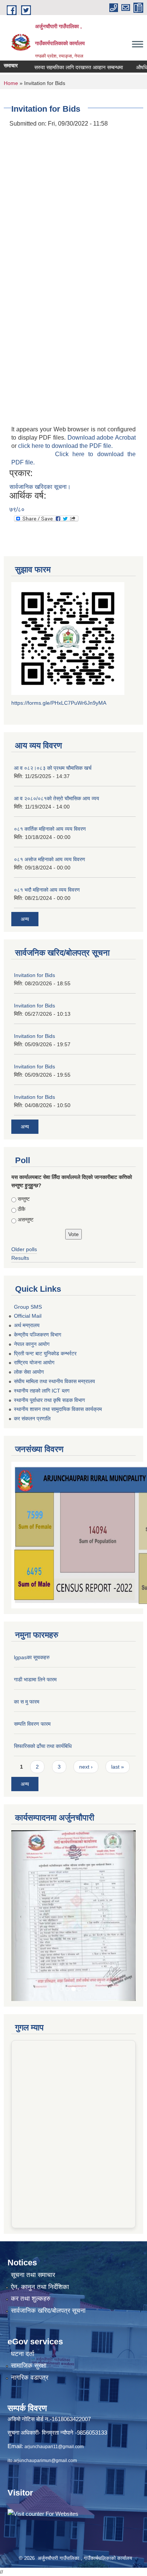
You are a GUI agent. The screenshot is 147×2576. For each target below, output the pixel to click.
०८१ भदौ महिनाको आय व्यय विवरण (47, 890)
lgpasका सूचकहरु (32, 1657)
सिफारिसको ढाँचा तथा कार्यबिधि (43, 1746)
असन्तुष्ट (26, 1220)
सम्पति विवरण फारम (32, 1724)
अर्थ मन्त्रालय (27, 1325)
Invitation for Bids (34, 975)
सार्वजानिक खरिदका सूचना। (40, 487)
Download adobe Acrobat (102, 438)
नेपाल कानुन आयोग (32, 1344)
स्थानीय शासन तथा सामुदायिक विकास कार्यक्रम (58, 1409)
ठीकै (21, 1209)
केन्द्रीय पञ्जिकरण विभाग (38, 1335)
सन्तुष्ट (24, 1199)
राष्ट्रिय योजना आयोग (34, 1362)
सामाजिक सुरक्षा (29, 2296)
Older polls (24, 1249)
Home (11, 83)
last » (118, 1767)
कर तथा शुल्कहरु (31, 2229)
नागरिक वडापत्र (30, 2308)
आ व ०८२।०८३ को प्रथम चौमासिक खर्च (53, 768)
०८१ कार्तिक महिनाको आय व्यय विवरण (50, 829)
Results (20, 1258)
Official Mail (28, 1316)
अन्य (25, 919)
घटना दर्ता (23, 2284)
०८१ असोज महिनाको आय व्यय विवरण (50, 859)
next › (86, 1767)
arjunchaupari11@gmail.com (54, 2377)
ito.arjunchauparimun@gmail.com (42, 2391)
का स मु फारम (27, 1702)
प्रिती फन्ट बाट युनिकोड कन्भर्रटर (45, 1353)
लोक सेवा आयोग (29, 1372)
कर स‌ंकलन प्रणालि (32, 1418)
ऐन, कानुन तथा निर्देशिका (40, 2217)
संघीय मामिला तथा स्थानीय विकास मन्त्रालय (54, 1381)
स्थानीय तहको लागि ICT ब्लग (42, 1391)
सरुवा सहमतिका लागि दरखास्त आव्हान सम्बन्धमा (61, 67)
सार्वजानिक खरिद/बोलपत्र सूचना (48, 2241)
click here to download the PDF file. (65, 446)
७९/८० (17, 509)
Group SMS (28, 1307)
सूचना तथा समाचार (33, 2205)
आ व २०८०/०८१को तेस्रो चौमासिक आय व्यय (57, 798)
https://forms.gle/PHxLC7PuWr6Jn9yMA (59, 703)
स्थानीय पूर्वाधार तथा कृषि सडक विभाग (49, 1400)
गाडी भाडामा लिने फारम (35, 1679)
